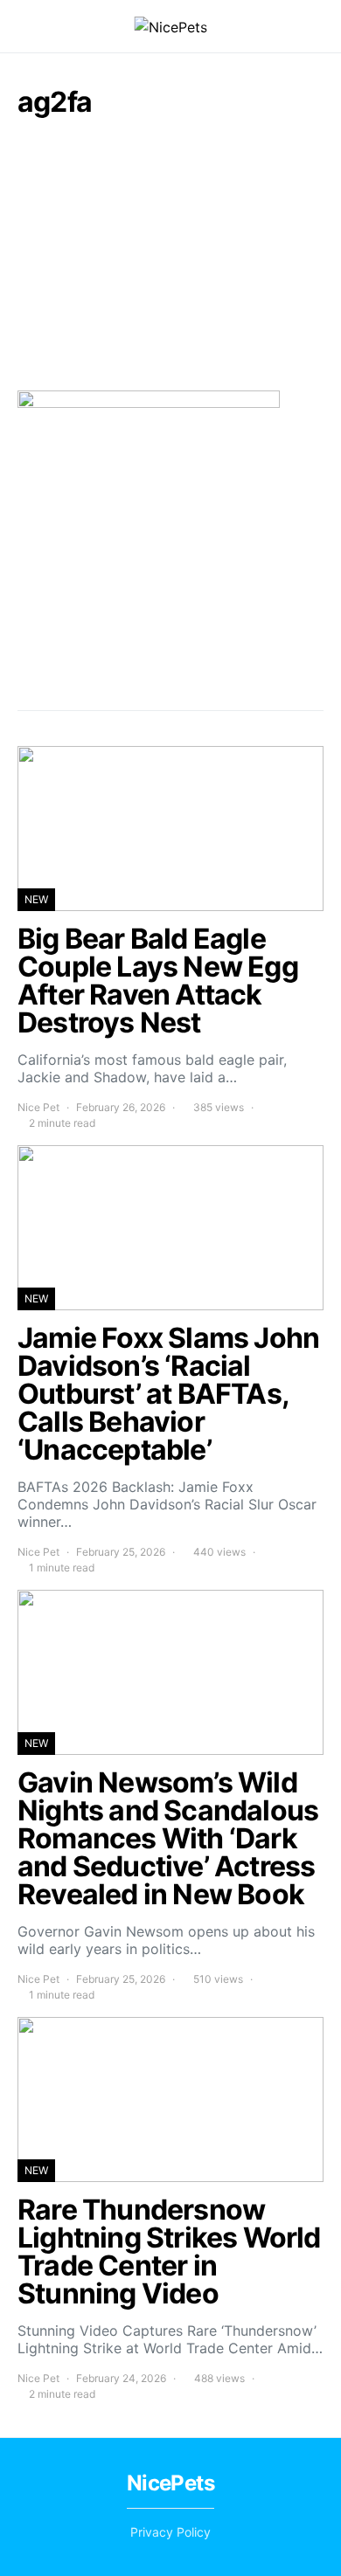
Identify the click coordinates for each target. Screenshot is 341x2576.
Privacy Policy (170, 2532)
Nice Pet (38, 1107)
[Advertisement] (170, 253)
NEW (36, 899)
